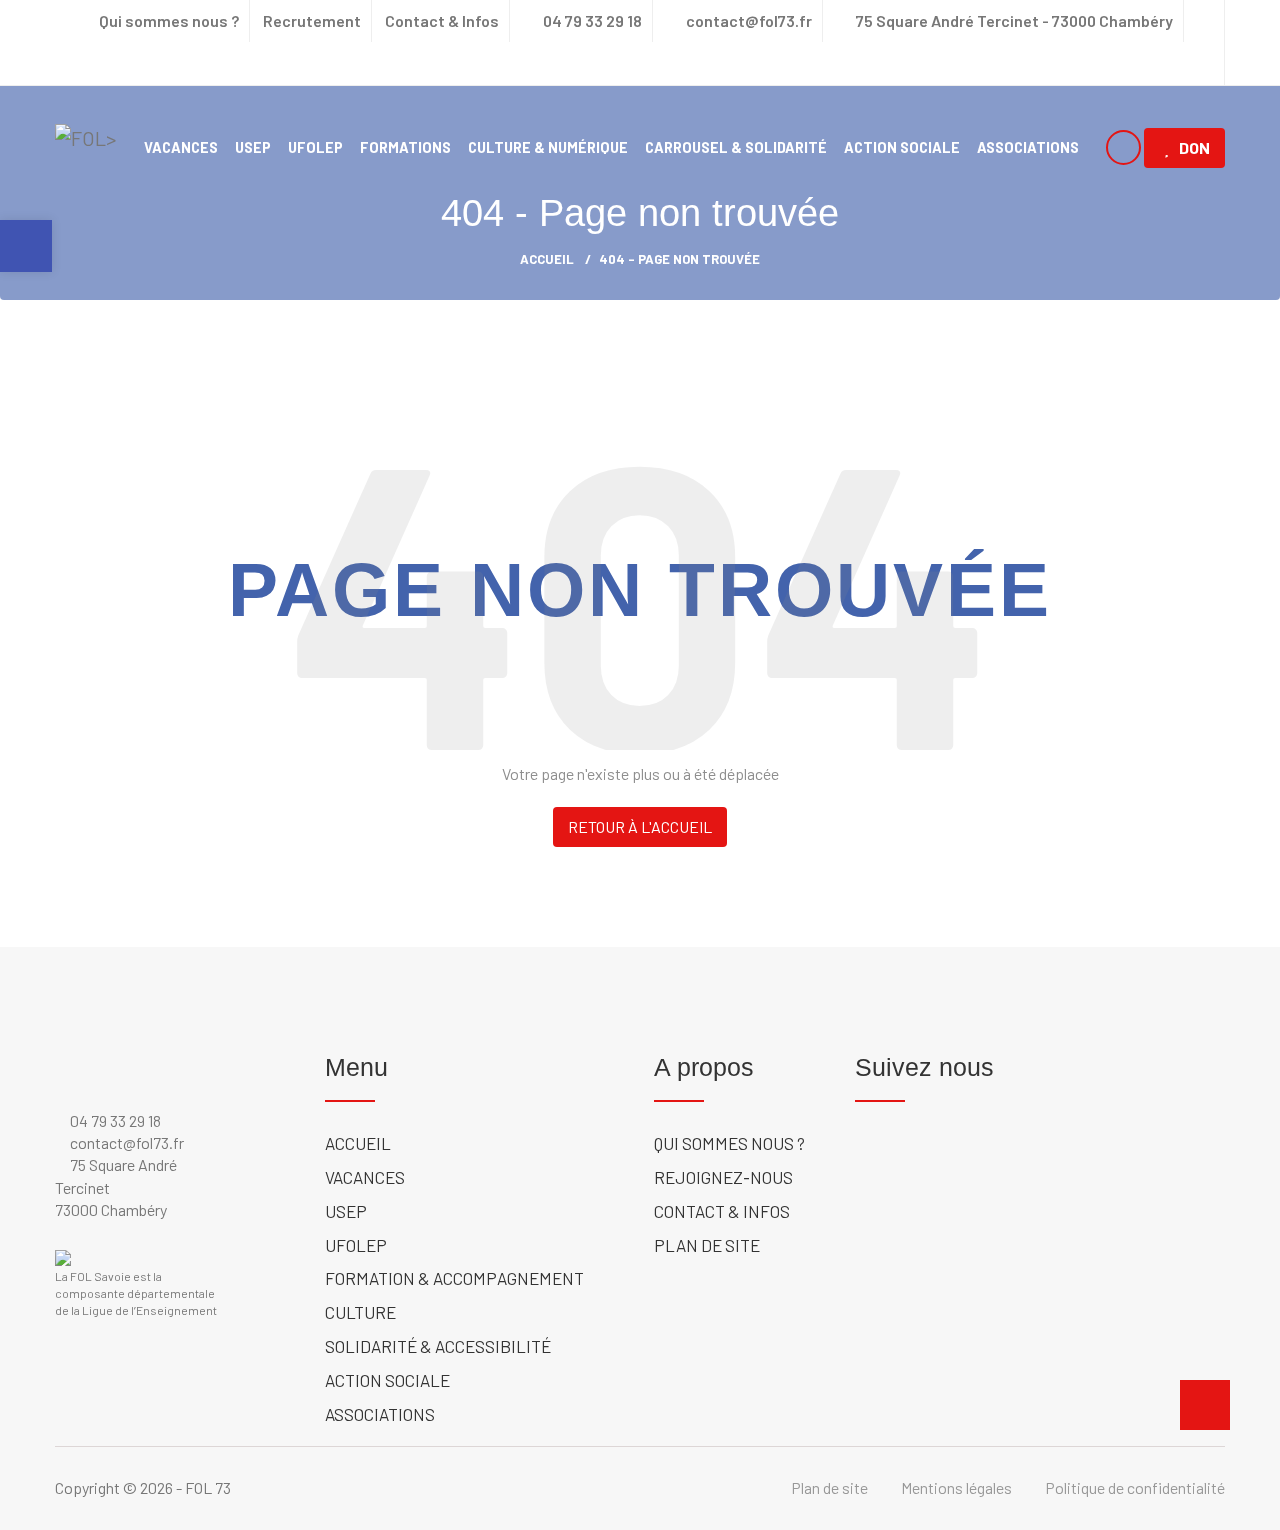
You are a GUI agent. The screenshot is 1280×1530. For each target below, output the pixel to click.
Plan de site (707, 1245)
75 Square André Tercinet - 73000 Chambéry (1014, 20)
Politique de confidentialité (1135, 1487)
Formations (405, 147)
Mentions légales (956, 1487)
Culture (360, 1312)
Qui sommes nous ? (169, 20)
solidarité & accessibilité (438, 1346)
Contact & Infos (442, 20)
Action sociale (902, 147)
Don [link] (1194, 147)
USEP (253, 147)
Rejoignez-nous (723, 1177)
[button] (26, 246)
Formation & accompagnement (454, 1278)
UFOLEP (315, 147)
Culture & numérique (548, 147)
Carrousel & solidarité (736, 147)
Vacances (181, 147)
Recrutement (312, 20)
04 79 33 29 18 (591, 20)
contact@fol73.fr (747, 20)
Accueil (358, 1143)
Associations (1028, 147)
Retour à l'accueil (640, 826)
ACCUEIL (547, 259)
